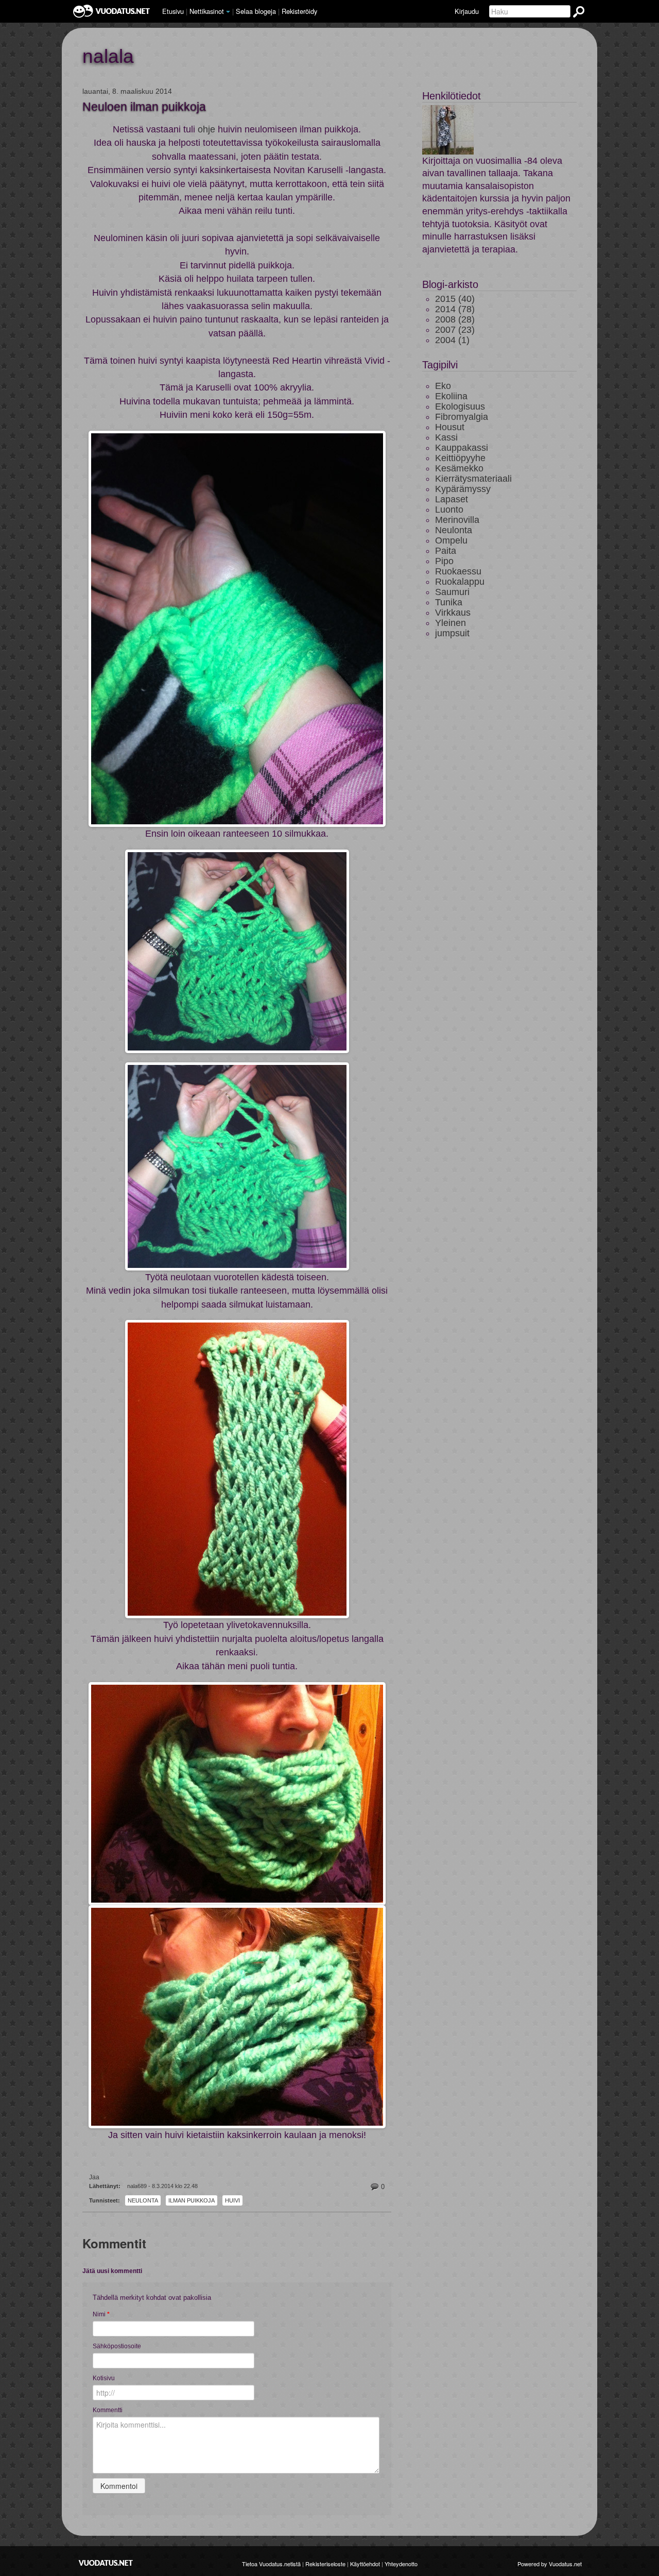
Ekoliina (451, 396)
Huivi (232, 2200)
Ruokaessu (458, 571)
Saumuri (452, 592)
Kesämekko (459, 468)
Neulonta (143, 2200)
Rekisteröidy (299, 11)
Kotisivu (175, 2378)
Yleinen (450, 623)
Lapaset (452, 499)
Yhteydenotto (401, 2564)
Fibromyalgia (462, 417)
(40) (455, 299)
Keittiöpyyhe (460, 458)
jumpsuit (452, 633)
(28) (455, 319)
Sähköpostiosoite (144, 2346)
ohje (206, 129)
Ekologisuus (460, 406)
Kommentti (108, 2410)
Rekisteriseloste (325, 2564)
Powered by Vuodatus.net (550, 2564)
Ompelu (451, 540)
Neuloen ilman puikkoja (144, 107)
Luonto (449, 510)
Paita (446, 551)
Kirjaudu (467, 11)
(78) (455, 309)
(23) (455, 330)
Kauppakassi (462, 448)
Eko (443, 386)
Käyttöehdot (365, 2564)
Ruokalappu (460, 582)
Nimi (101, 2314)
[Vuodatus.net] (106, 2563)
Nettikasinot (207, 11)
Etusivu (173, 11)
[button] (228, 12)
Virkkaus (453, 613)
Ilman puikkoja (192, 2200)
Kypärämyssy (463, 489)
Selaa (256, 11)
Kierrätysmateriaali (473, 479)
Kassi (446, 437)
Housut (450, 427)
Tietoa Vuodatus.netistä (271, 2564)
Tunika (449, 602)
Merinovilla (457, 520)
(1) (452, 340)
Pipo (444, 561)
